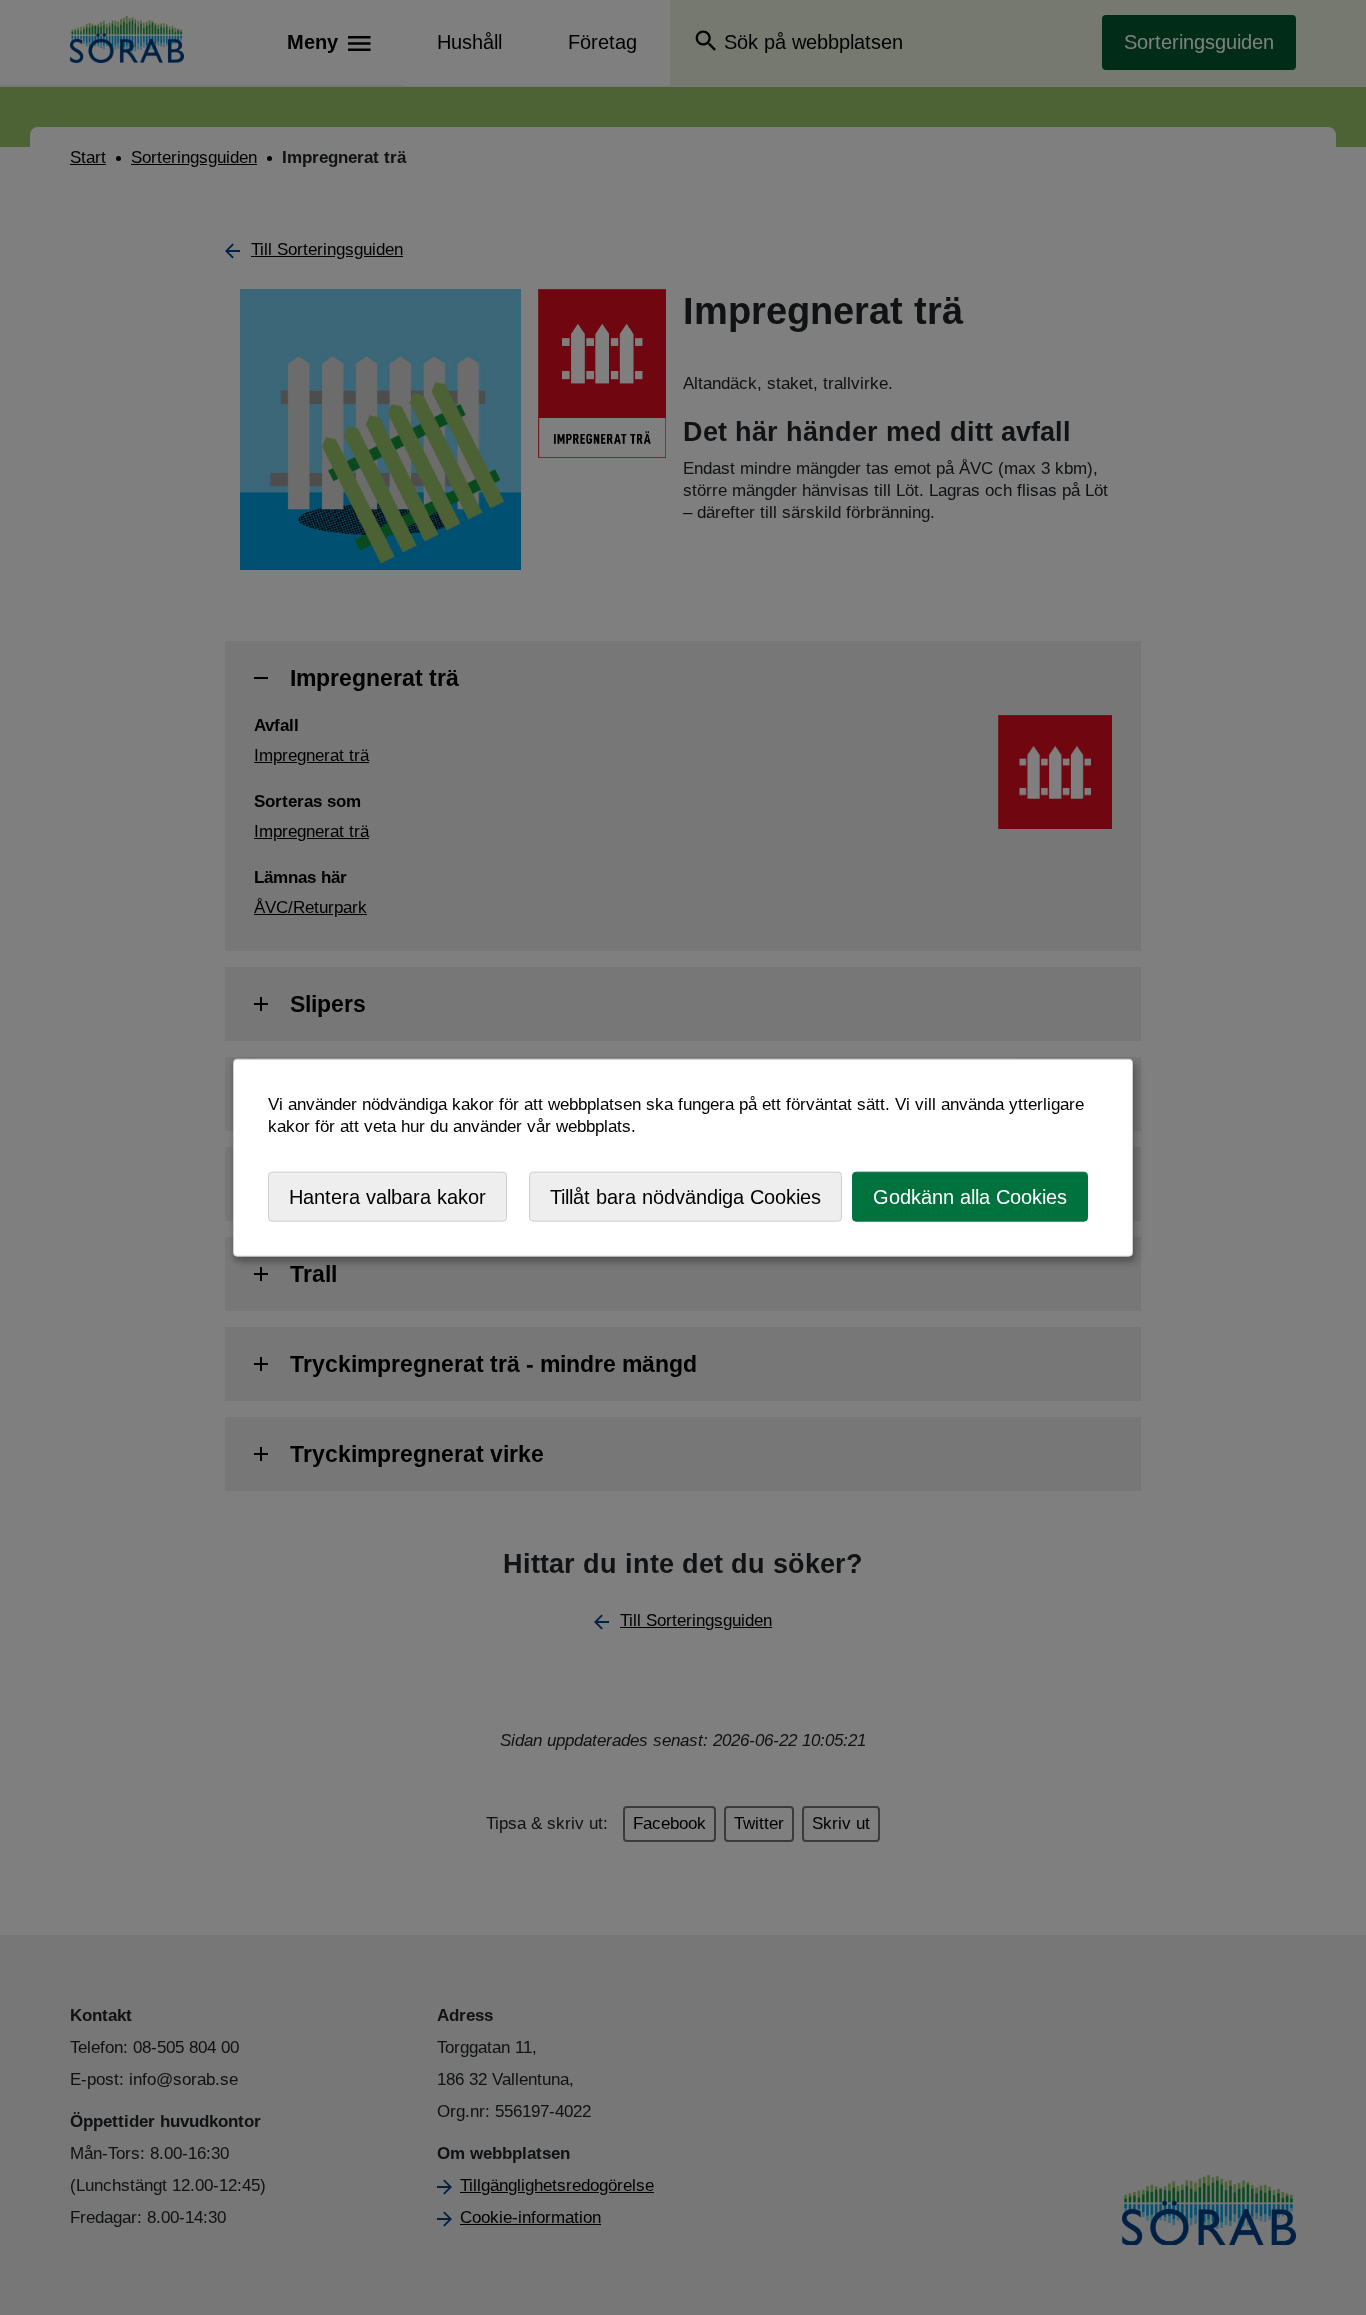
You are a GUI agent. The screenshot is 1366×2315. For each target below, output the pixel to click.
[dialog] (683, 1157)
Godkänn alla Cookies (970, 1196)
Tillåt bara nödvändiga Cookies (685, 1196)
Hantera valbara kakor (387, 1196)
